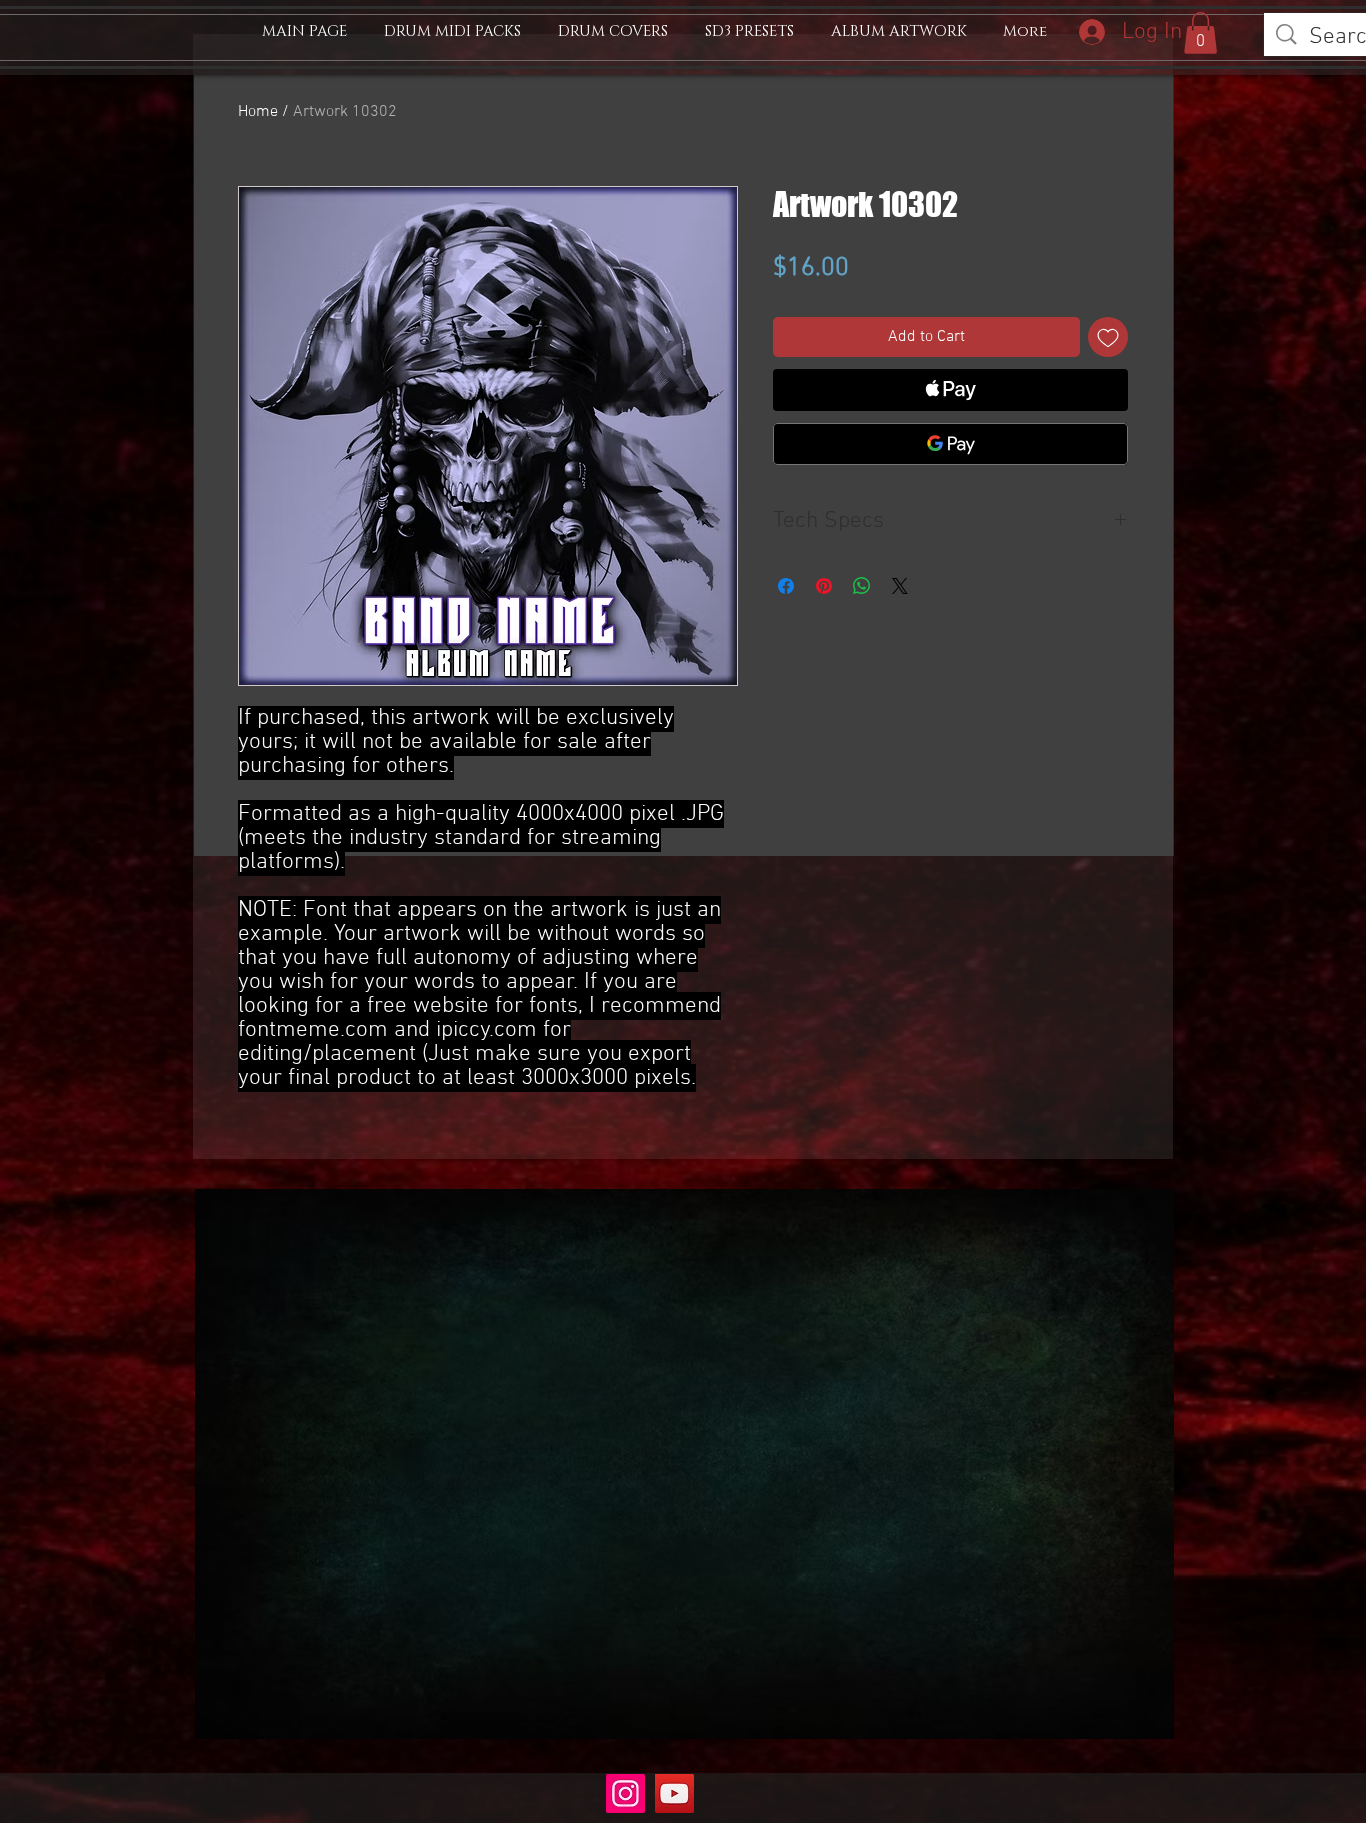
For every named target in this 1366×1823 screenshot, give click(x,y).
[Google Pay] (950, 444)
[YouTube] (674, 1793)
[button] (1200, 33)
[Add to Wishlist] (1108, 337)
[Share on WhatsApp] (862, 586)
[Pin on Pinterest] (824, 586)
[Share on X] (900, 586)
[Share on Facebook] (786, 586)
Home (258, 112)
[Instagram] (625, 1793)
